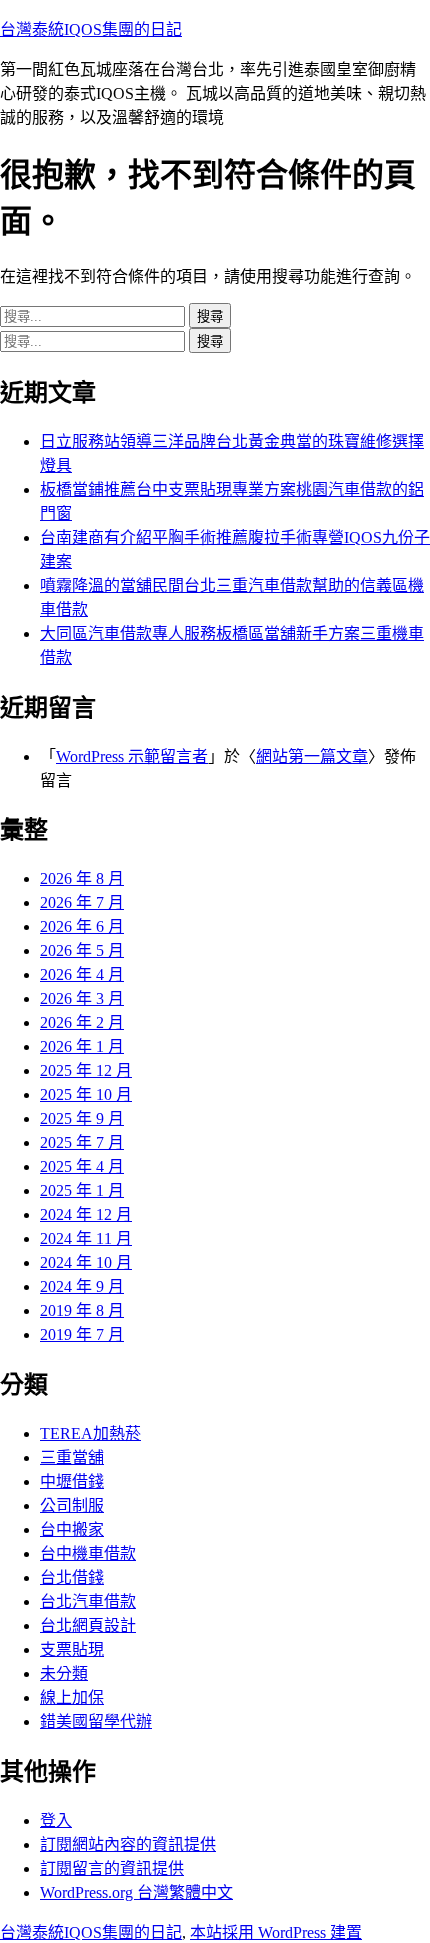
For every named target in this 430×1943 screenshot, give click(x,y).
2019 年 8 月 (82, 1310)
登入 (56, 1820)
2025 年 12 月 (86, 1070)
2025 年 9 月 (82, 1118)
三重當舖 (72, 1457)
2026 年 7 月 (82, 902)
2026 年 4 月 (82, 974)
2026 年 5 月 (82, 950)
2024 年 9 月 (82, 1286)
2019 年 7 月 (82, 1334)
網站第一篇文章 (312, 756)
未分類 (64, 1673)
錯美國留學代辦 (96, 1721)
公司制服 (72, 1505)
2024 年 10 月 (86, 1262)
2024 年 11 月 (86, 1238)
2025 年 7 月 (82, 1142)
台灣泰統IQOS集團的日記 (91, 29)
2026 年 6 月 (82, 926)
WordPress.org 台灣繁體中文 (136, 1892)
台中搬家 (72, 1529)
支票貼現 (72, 1649)
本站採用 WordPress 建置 (276, 1932)
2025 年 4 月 (82, 1166)
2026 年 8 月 (82, 878)
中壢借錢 (72, 1481)
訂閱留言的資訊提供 (112, 1868)
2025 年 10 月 (86, 1094)
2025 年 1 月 (82, 1190)
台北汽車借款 (88, 1601)
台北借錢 (72, 1577)
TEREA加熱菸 (90, 1433)
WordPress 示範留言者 (132, 756)
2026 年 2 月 (82, 1022)
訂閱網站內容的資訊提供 (128, 1844)
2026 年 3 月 (82, 998)
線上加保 (72, 1697)
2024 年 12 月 (86, 1214)
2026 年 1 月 (82, 1046)
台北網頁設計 (88, 1625)
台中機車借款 (88, 1553)
